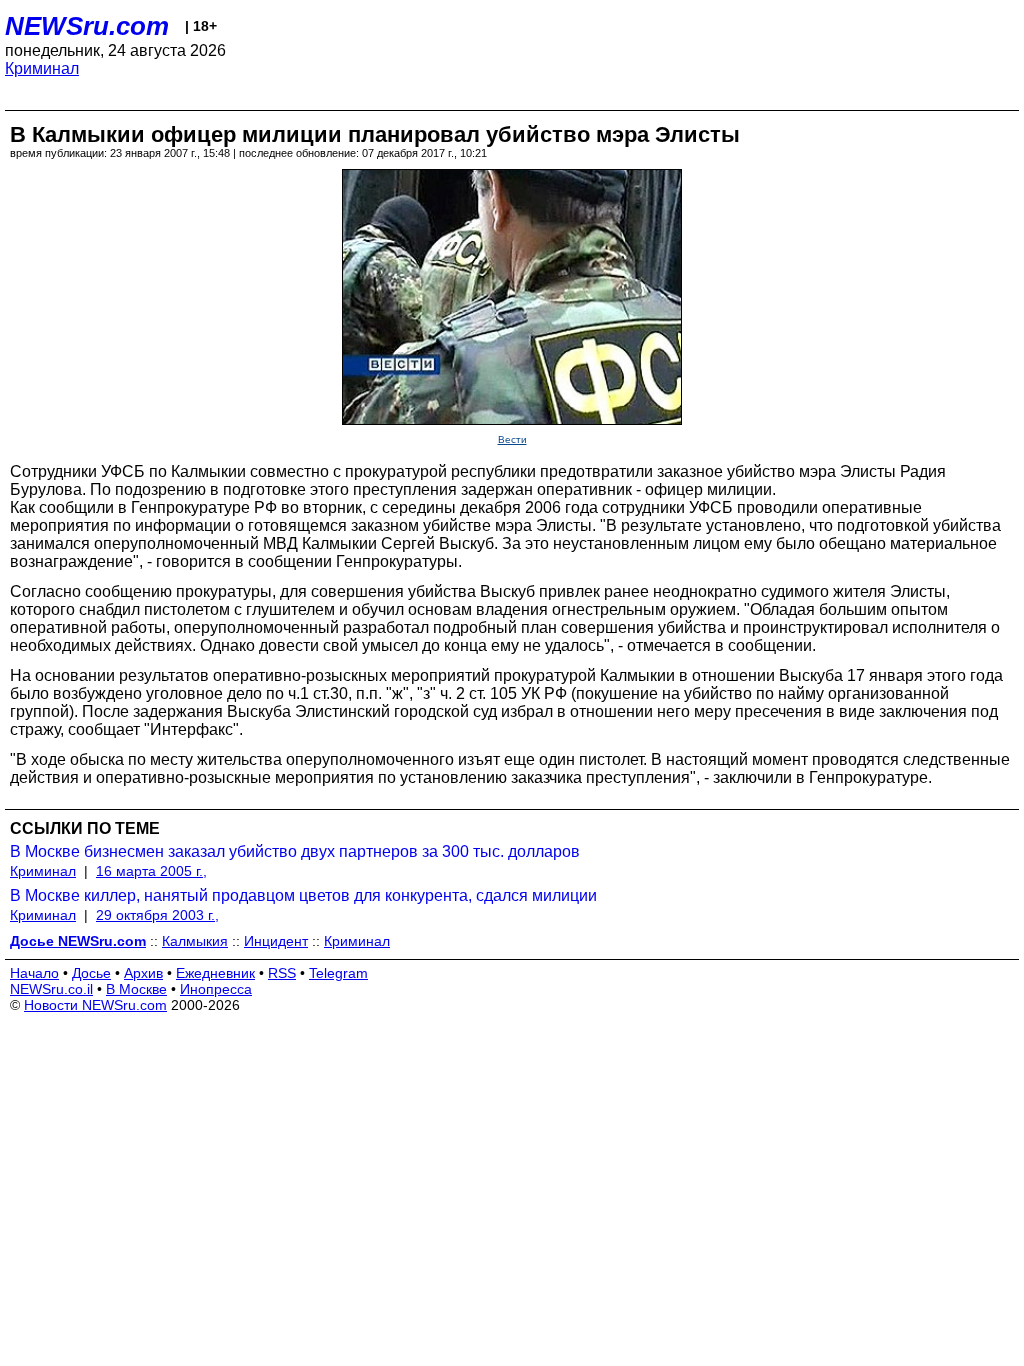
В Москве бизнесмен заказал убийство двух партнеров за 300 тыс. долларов (295, 851)
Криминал (42, 68)
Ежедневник (215, 973)
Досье (91, 973)
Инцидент (276, 941)
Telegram (338, 973)
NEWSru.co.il (51, 989)
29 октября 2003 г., (157, 915)
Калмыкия (195, 941)
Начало (34, 973)
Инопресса (216, 989)
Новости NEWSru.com (95, 1005)
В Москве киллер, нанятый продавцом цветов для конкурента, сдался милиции (303, 895)
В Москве (136, 989)
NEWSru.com (87, 26)
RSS (282, 973)
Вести (512, 439)
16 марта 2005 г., (151, 871)
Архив (143, 973)
